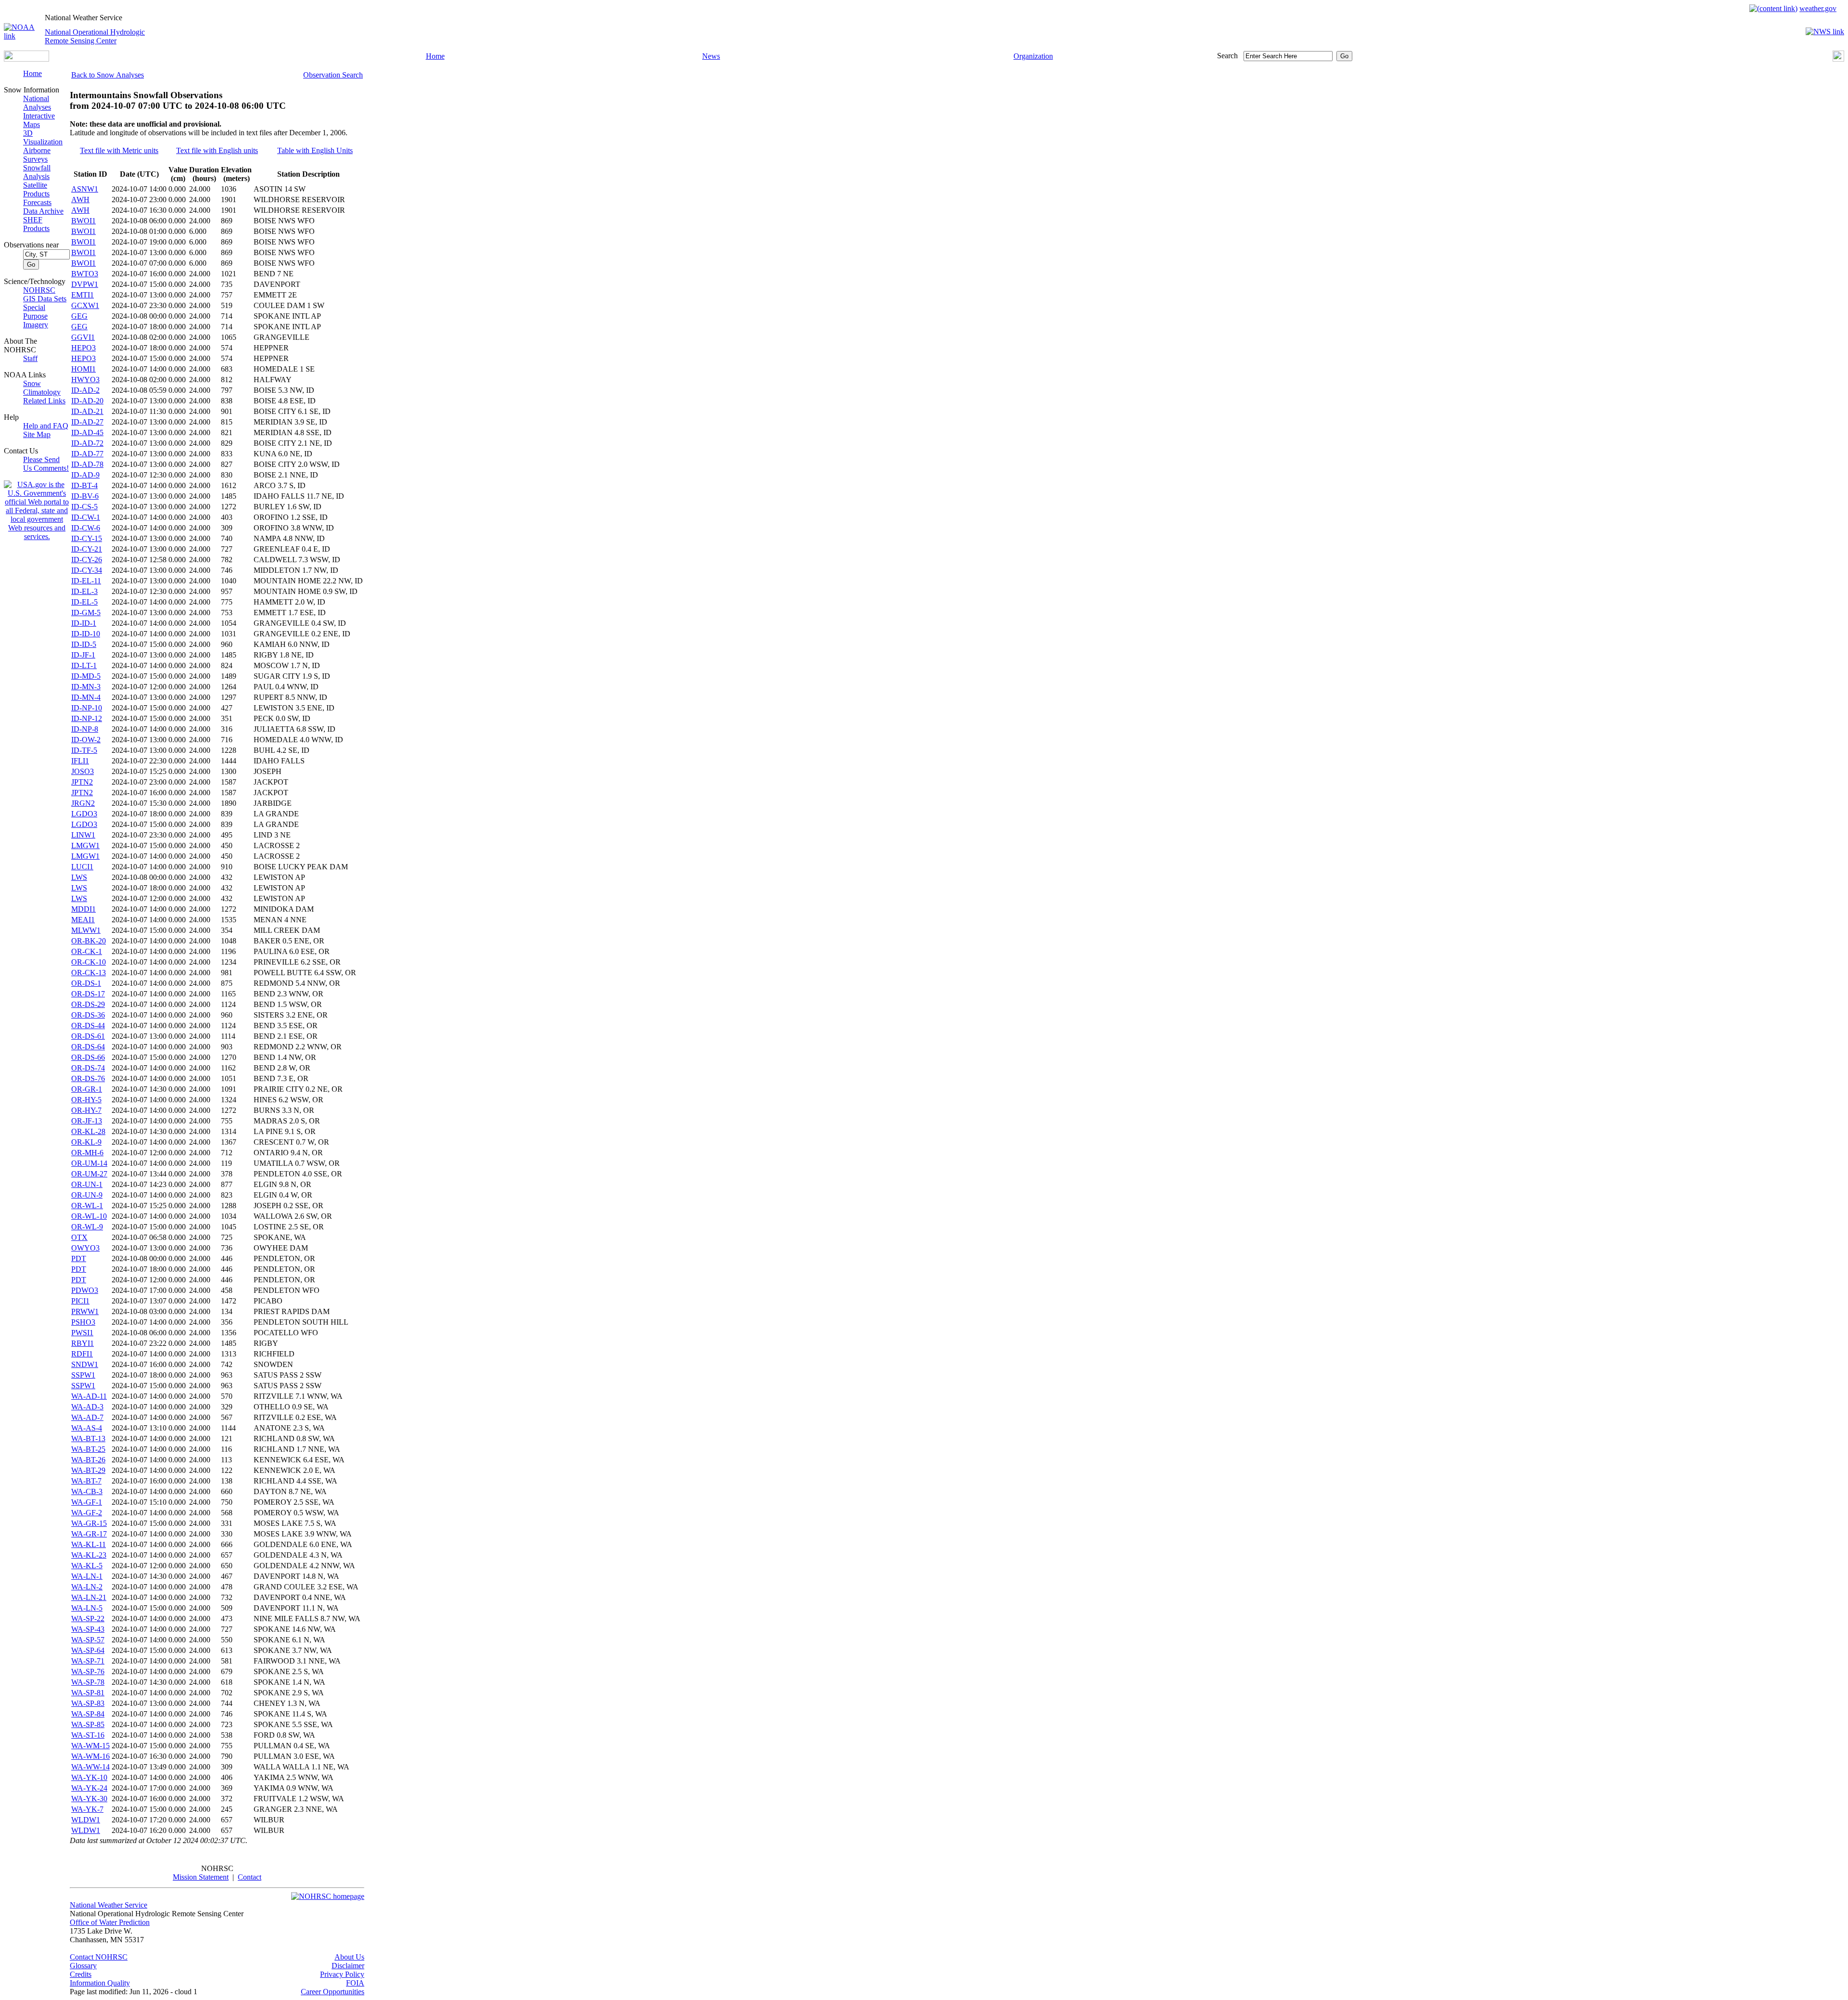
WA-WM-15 (90, 1746)
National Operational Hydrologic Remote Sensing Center (95, 36)
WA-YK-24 (89, 1788)
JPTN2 (82, 782)
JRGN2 (83, 803)
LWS (79, 877)
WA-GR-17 (89, 1534)
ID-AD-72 (87, 443)
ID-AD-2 (85, 390)
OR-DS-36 (88, 1015)
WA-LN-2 (87, 1587)
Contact (250, 1877)
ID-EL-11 (86, 581)
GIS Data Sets (45, 299)
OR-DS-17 (88, 994)
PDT (79, 1258)
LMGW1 (85, 845)
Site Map (37, 434)
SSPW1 (83, 1375)
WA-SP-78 (88, 1682)
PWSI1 (82, 1333)
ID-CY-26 (87, 560)
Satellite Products (36, 189)
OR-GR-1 (87, 1089)
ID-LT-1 (84, 665)
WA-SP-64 (88, 1650)
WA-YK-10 (89, 1777)
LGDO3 (84, 814)
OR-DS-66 (88, 1057)
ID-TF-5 (84, 750)
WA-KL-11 (89, 1544)
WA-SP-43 (88, 1629)
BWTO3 (85, 274)
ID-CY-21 (87, 549)
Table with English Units (315, 150)
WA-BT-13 (88, 1439)
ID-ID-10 (86, 634)
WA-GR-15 (89, 1523)
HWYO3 (85, 380)
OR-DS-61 (88, 1036)
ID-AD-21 (87, 411)
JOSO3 (83, 771)
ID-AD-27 (87, 422)
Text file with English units (217, 150)
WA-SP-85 (88, 1724)
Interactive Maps (39, 120)
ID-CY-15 (87, 538)
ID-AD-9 (85, 475)
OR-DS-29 (88, 1004)
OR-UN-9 (87, 1195)
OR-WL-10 (89, 1216)
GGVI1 (83, 337)
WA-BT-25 (88, 1449)
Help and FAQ (46, 426)
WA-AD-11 (89, 1396)
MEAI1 (83, 920)
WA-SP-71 (88, 1661)
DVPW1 (85, 284)
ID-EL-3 (84, 591)
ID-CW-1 (86, 517)
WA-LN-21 (89, 1597)
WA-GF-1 (87, 1502)
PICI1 (80, 1301)
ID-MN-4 (86, 697)
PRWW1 (85, 1311)
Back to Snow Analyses (108, 75)
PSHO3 (83, 1322)
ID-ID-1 (84, 623)
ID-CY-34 (87, 570)
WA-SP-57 (88, 1640)
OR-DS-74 (88, 1068)
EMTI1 (83, 295)
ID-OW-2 (86, 740)
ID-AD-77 (87, 454)
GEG (79, 316)
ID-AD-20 (87, 401)
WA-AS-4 (87, 1428)
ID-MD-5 (86, 676)
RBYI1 (83, 1343)
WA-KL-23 (89, 1555)
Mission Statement (201, 1877)
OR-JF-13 (87, 1121)
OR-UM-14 (89, 1163)
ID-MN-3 (86, 687)
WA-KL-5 (87, 1566)
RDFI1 (82, 1354)
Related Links (44, 401)
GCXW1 (85, 305)
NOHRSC (39, 290)
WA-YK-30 (89, 1799)
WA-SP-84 (88, 1714)
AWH (80, 200)
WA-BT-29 (88, 1470)
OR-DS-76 (88, 1078)
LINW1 (83, 835)
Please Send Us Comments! (46, 464)
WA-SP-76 (88, 1671)
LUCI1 (82, 867)
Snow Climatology (42, 388)
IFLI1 (80, 761)
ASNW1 (85, 189)
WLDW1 (86, 1820)
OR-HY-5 (86, 1100)
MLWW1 (86, 930)
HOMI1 (83, 369)
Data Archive (43, 211)
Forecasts (37, 202)
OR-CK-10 (89, 962)
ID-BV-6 (85, 496)
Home (435, 56)
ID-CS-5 (84, 507)
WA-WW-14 (90, 1767)
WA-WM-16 (90, 1756)
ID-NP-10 (87, 708)
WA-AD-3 (87, 1407)
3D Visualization (43, 137)
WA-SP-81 (88, 1693)
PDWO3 (85, 1290)
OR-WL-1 (87, 1206)
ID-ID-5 (84, 644)
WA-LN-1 (87, 1576)
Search (1227, 56)
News (711, 56)
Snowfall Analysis (37, 172)
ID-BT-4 (84, 485)
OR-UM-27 (89, 1174)
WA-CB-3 (87, 1491)
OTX (79, 1237)
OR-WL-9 (87, 1227)
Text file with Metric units (119, 150)
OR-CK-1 (87, 951)
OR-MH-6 (87, 1153)
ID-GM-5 (86, 613)
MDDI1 (83, 909)
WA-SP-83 (88, 1703)
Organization (1033, 56)
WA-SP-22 (88, 1619)
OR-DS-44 (88, 1026)
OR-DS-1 (86, 983)
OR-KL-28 (88, 1131)
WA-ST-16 (88, 1735)
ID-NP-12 (87, 718)
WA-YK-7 (87, 1809)
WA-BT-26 (88, 1460)
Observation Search (333, 75)
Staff (30, 358)
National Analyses (37, 103)
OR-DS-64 (88, 1047)
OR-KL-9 (86, 1142)
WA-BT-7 (86, 1481)
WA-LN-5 (87, 1608)
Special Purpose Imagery (36, 316)
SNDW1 (85, 1364)
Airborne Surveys (37, 155)
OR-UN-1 (87, 1184)
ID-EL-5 (84, 602)
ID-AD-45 (87, 432)
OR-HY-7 (86, 1110)
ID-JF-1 (83, 655)
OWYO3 (85, 1248)
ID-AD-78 (87, 464)
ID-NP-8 (85, 729)
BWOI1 (83, 221)
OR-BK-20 (89, 941)
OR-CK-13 (89, 973)
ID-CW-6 (86, 528)
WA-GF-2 (87, 1513)
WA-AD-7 (87, 1417)
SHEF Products (36, 224)
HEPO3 (83, 348)
